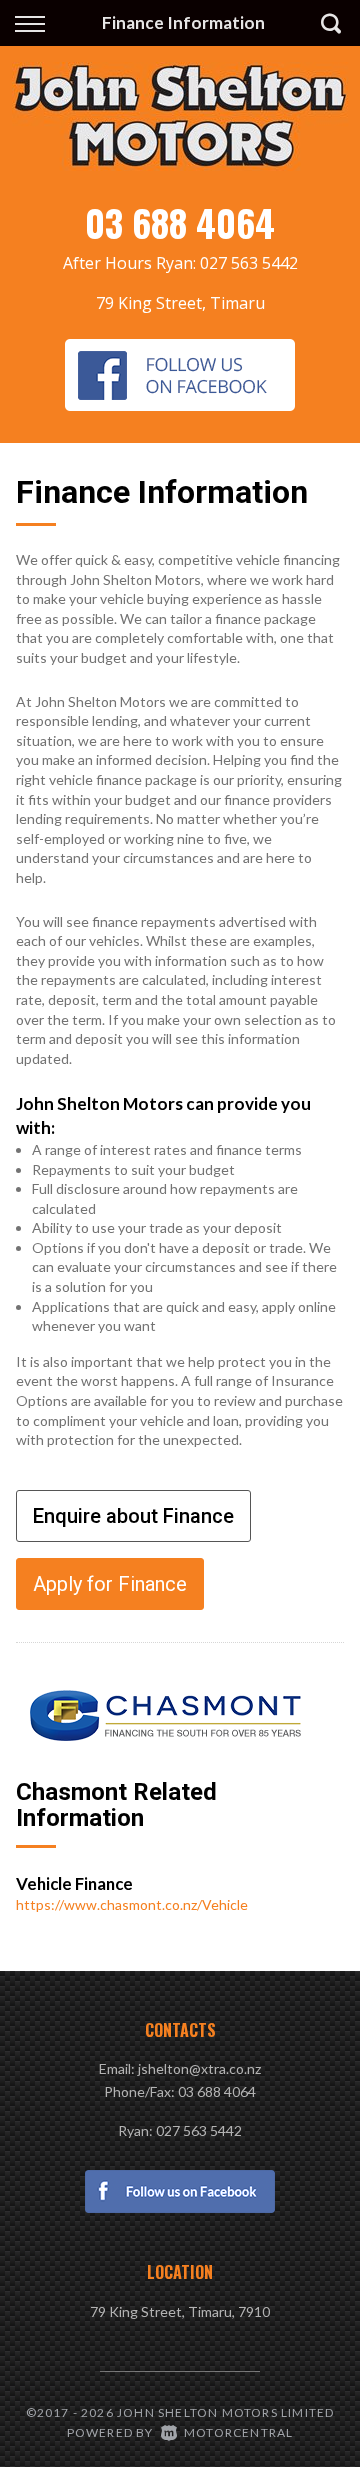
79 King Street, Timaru (180, 303)
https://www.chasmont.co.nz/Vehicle (132, 1904)
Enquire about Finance (133, 1516)
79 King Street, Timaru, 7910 (180, 2311)
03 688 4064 (180, 222)
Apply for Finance (110, 1584)
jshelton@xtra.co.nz (199, 2068)
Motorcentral (238, 2432)
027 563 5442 (249, 263)
